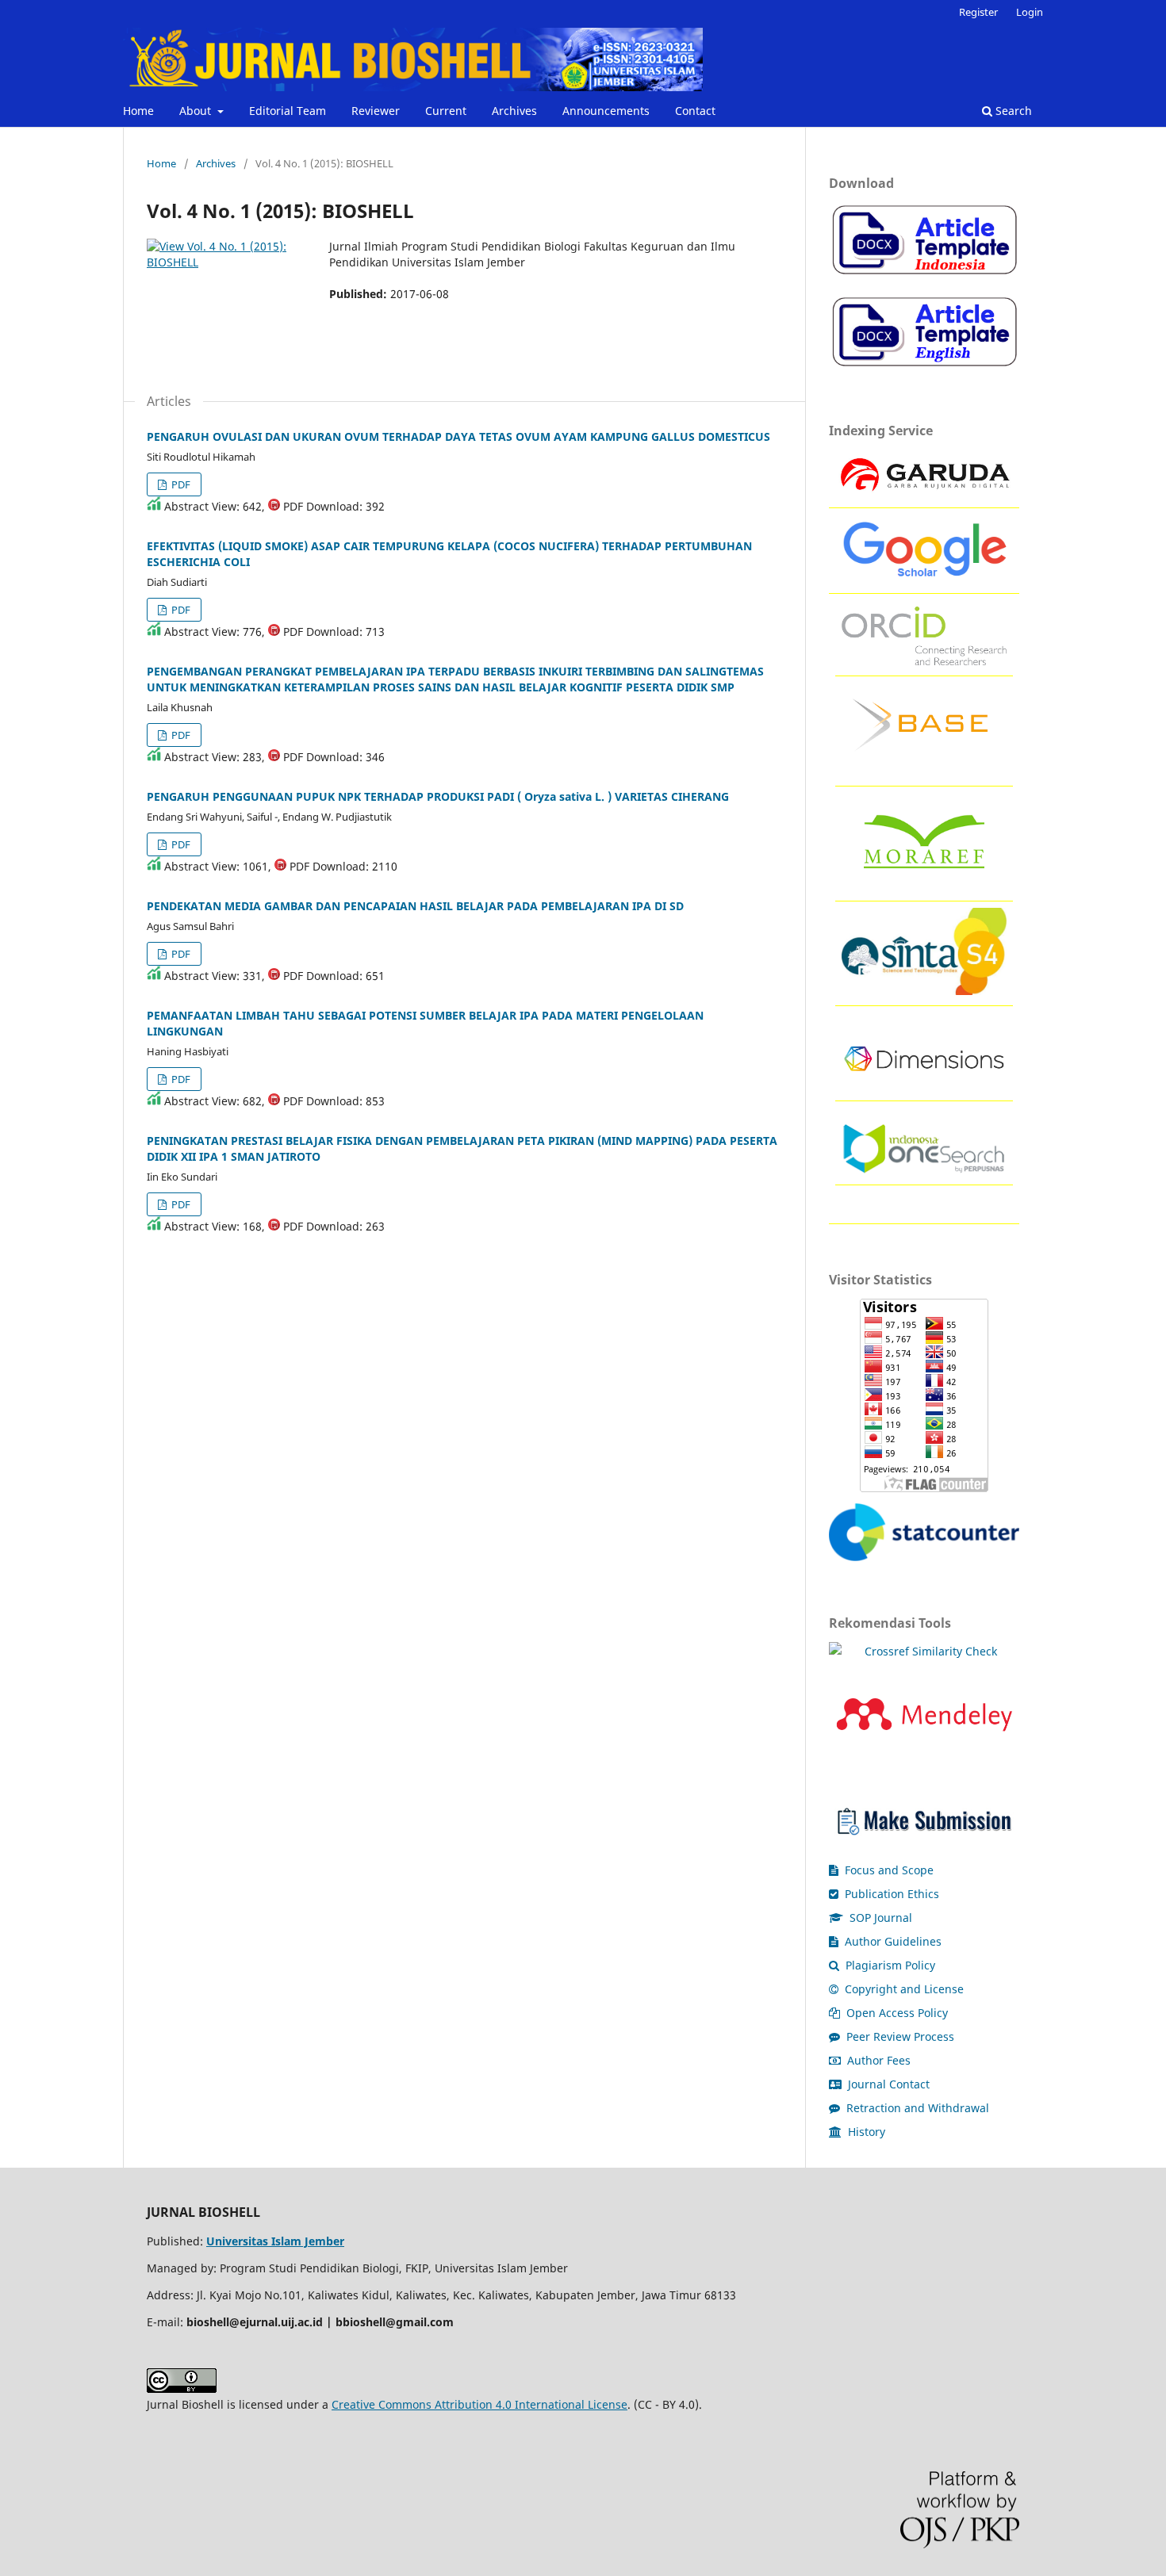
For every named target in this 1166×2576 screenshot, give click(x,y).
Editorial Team (288, 111)
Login (1030, 12)
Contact (695, 111)
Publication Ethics (890, 1894)
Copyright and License (903, 1989)
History (865, 2132)
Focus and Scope (888, 1870)
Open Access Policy (896, 2013)
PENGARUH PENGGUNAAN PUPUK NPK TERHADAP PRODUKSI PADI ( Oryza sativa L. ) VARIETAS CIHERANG (438, 796)
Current (446, 111)
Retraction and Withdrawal (916, 2108)
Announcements (606, 111)
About (197, 111)
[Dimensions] (924, 1086)
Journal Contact (887, 2084)
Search (1012, 111)
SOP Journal (879, 1918)
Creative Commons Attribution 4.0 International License (479, 2404)
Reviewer (376, 111)
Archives (514, 111)
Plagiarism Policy (889, 1965)
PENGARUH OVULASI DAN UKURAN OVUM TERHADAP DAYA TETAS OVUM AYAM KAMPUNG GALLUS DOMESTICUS (458, 436)
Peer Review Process (899, 2036)
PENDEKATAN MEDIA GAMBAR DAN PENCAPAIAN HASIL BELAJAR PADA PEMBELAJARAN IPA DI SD (415, 906)
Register (978, 12)
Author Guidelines (892, 1941)
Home (138, 111)
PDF (180, 484)
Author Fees (877, 2060)
